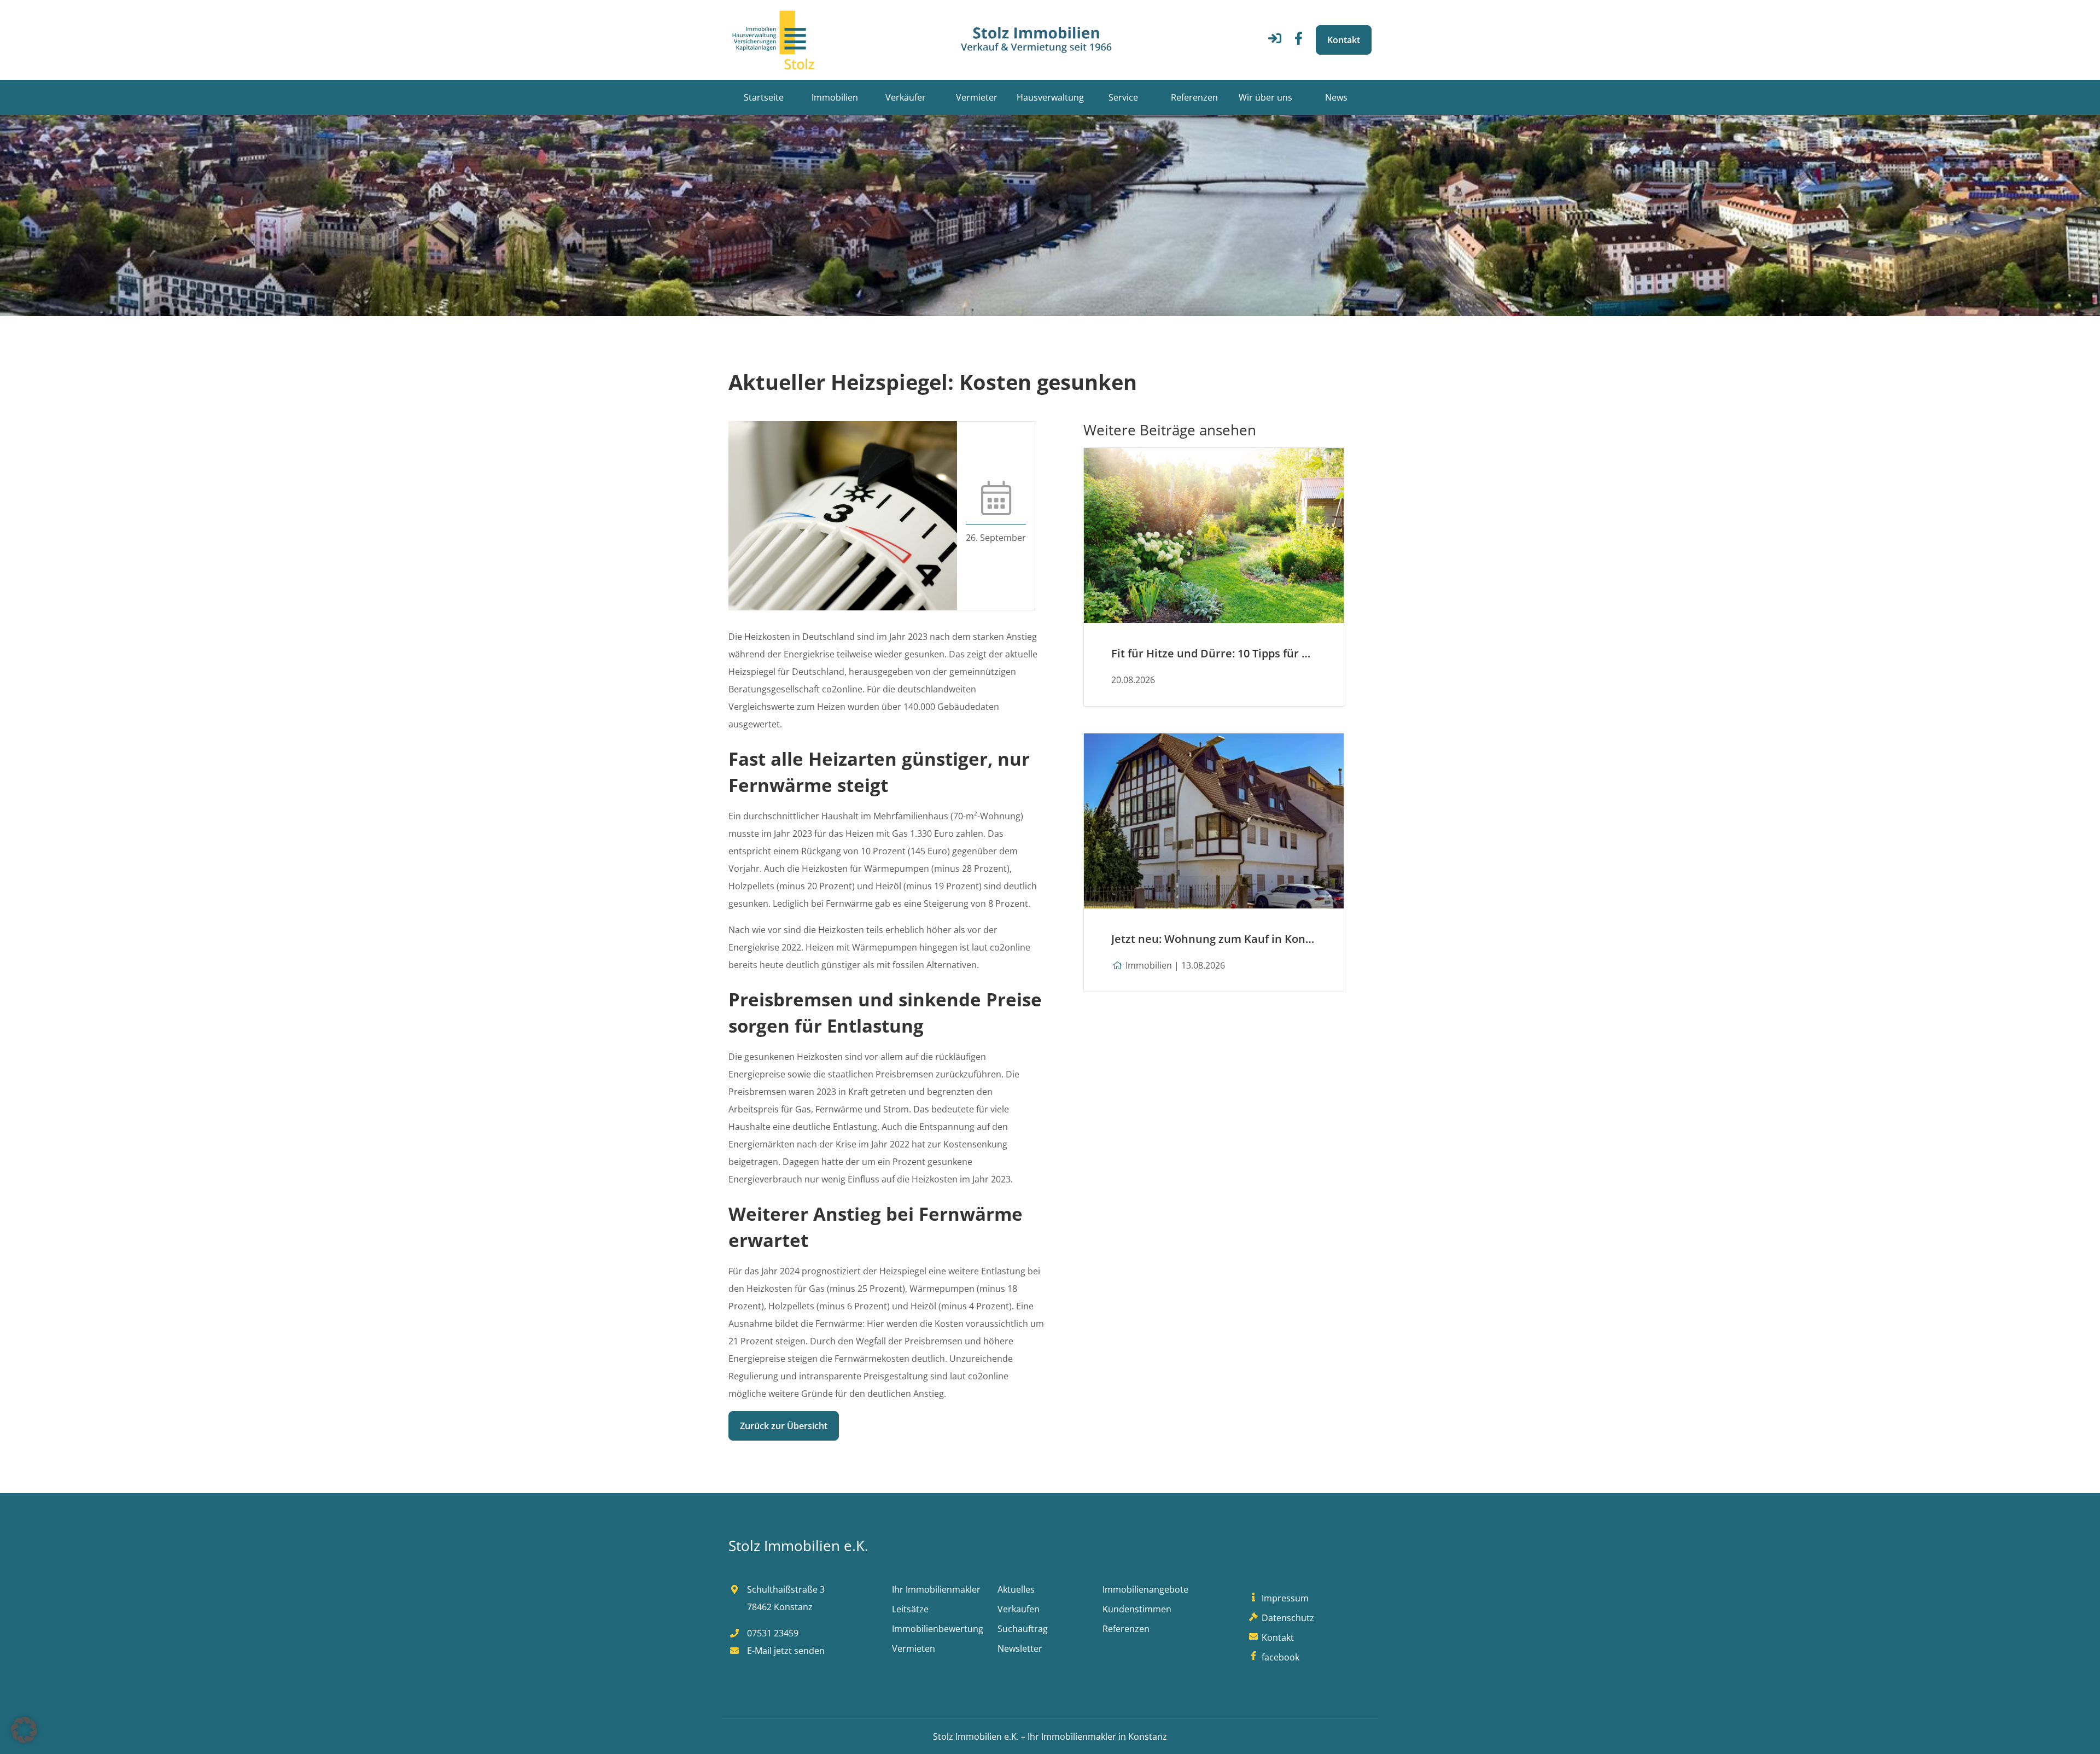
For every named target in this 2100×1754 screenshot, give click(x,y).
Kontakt (1344, 40)
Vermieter (977, 97)
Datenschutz (1287, 1618)
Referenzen (1194, 97)
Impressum (1284, 1598)
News (1336, 97)
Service (1123, 97)
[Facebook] (1299, 42)
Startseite (764, 97)
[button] (24, 1730)
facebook (1279, 1657)
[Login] (1275, 42)
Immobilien (835, 97)
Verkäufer (906, 97)
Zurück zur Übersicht (784, 1426)
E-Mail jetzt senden (785, 1651)
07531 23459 (772, 1633)
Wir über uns (1265, 97)
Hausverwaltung (1050, 97)
